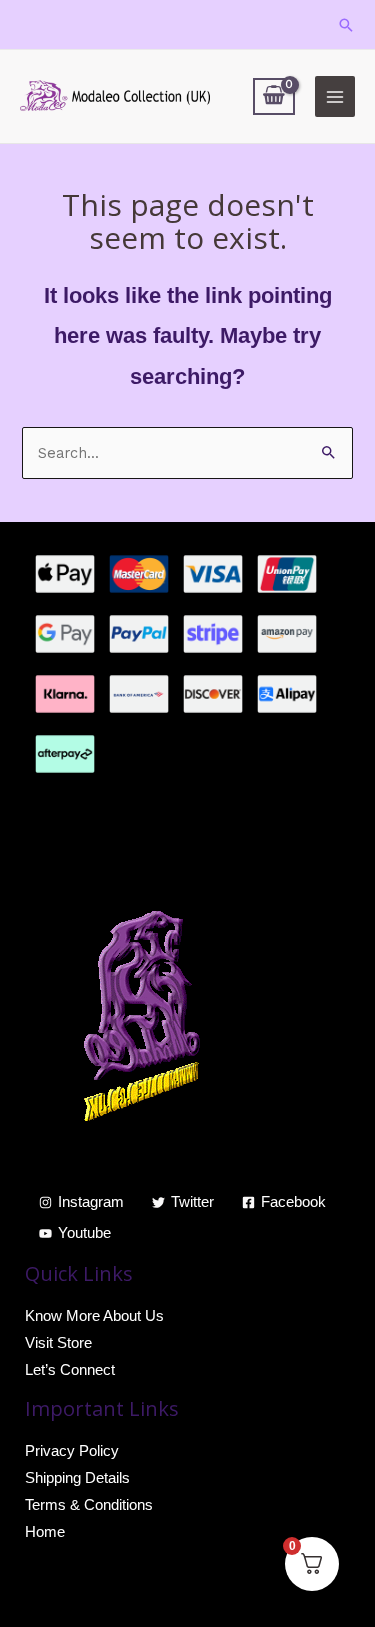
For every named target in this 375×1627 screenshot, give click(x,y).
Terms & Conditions (89, 1505)
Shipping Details (77, 1478)
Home (45, 1532)
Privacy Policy (72, 1451)
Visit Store (58, 1343)
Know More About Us (94, 1316)
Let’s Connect (70, 1370)
